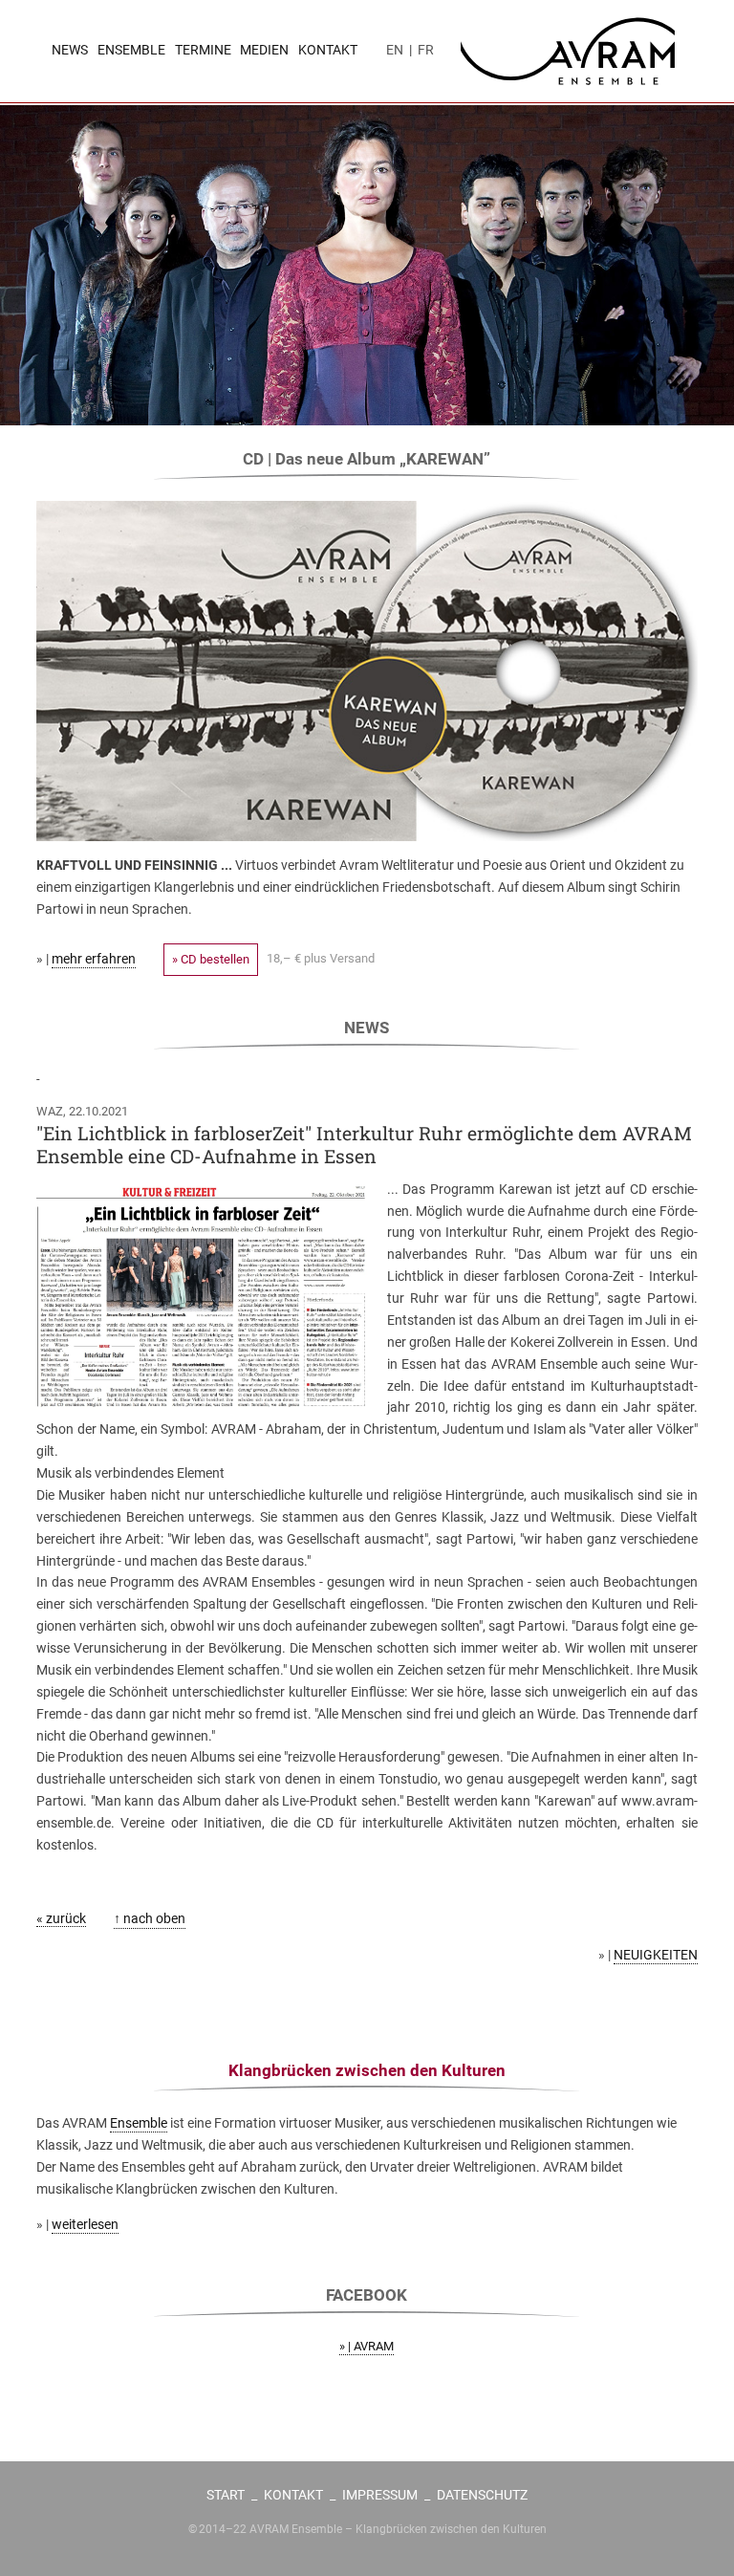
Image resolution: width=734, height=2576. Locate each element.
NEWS (70, 50)
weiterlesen (85, 2224)
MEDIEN (264, 50)
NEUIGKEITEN (656, 1955)
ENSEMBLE (131, 50)
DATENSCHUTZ (482, 2495)
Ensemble (139, 2123)
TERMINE (203, 50)
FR (426, 50)
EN (395, 50)
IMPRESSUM (380, 2495)
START (226, 2495)
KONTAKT (328, 50)
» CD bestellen (211, 959)
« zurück (61, 1918)
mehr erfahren (94, 959)
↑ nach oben (150, 1918)
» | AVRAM (367, 2346)
